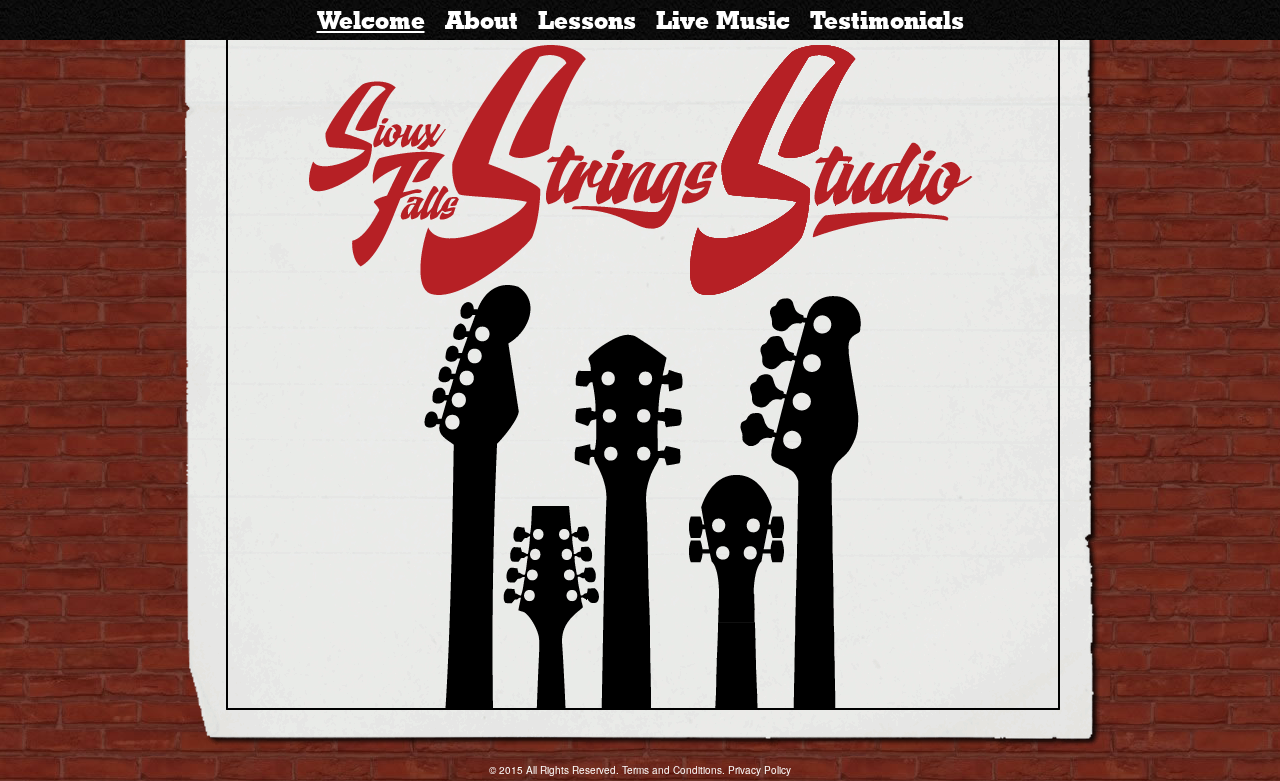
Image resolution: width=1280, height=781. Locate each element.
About (481, 20)
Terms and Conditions (672, 770)
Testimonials (887, 20)
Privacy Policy (759, 770)
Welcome (371, 20)
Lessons (587, 20)
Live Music (723, 20)
